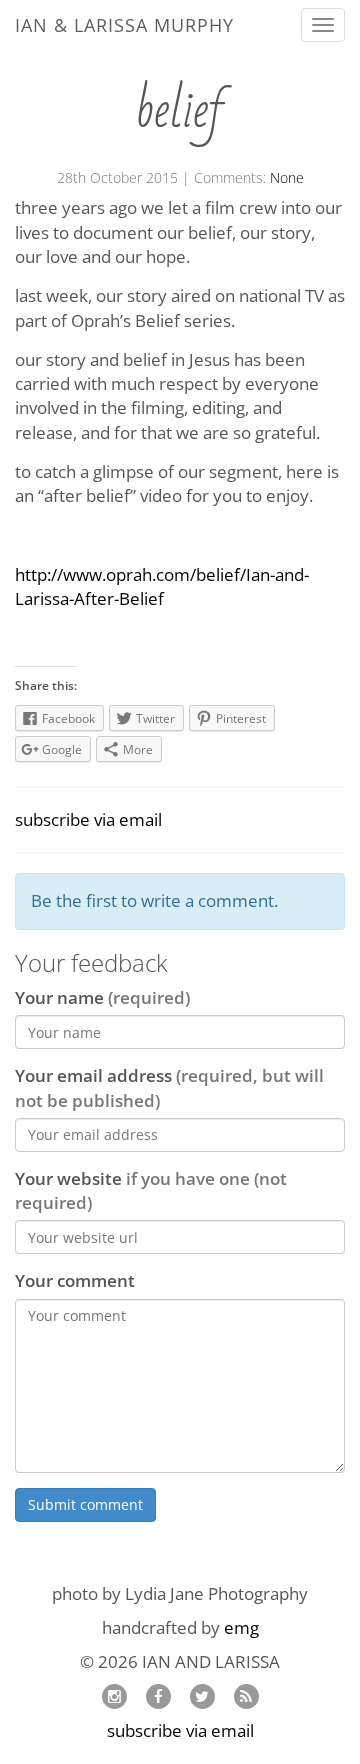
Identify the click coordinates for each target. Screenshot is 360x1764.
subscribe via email (88, 819)
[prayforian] (114, 1695)
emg (241, 1627)
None (287, 177)
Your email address (169, 1087)
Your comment (75, 1280)
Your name (102, 997)
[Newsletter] (246, 1695)
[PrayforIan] (202, 1695)
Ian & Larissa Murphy (124, 25)
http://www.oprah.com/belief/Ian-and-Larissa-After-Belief (162, 586)
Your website (151, 1190)
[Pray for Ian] (158, 1695)
